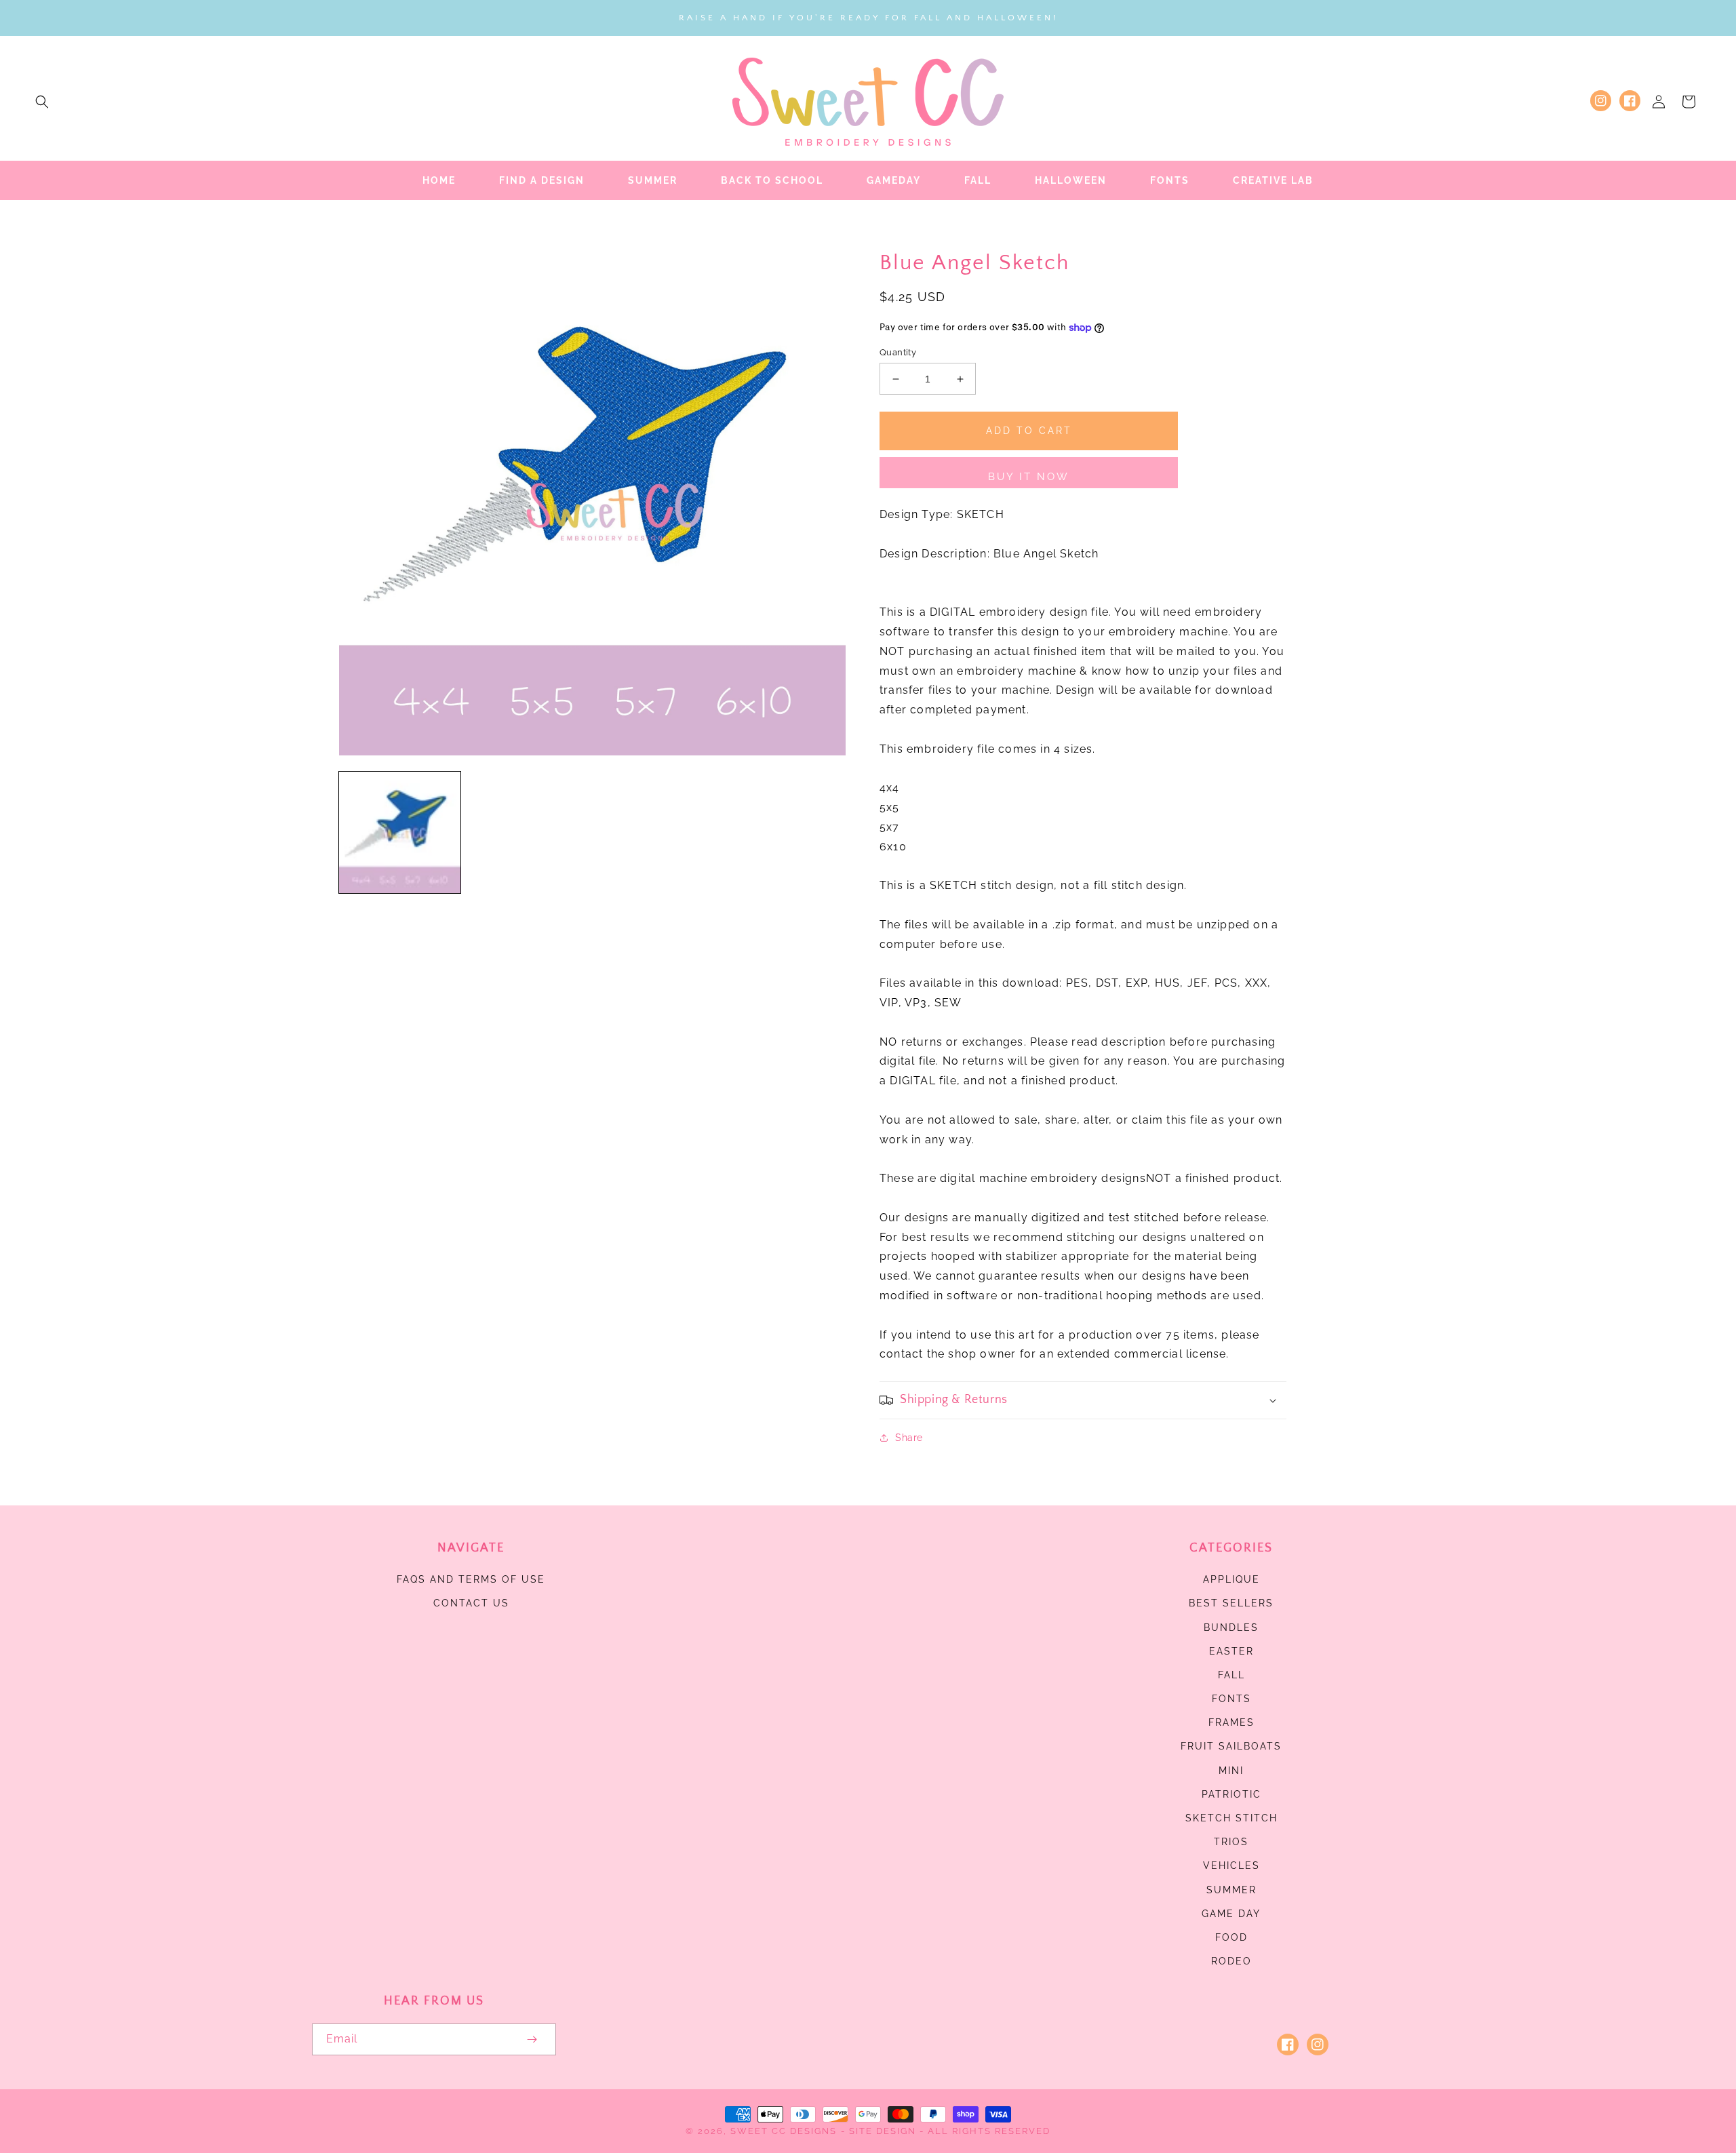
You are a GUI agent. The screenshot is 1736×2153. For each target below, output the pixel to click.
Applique (1231, 1579)
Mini (1231, 1771)
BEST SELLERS (1231, 1603)
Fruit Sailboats (1231, 1746)
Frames (1231, 1722)
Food (1231, 1937)
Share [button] (909, 1438)
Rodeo (1231, 1961)
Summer (1231, 1890)
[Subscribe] (532, 2039)
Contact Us (471, 1603)
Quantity (898, 352)
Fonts (1231, 1699)
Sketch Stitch (1231, 1818)
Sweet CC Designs (784, 2131)
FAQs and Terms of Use (471, 1579)
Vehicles (1231, 1865)
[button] (42, 102)
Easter (1231, 1651)
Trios (1231, 1842)
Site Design (883, 2131)
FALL (1231, 1675)
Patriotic (1231, 1794)
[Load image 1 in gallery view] (400, 832)
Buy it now (1029, 477)
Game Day (1231, 1914)
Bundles (1231, 1627)
